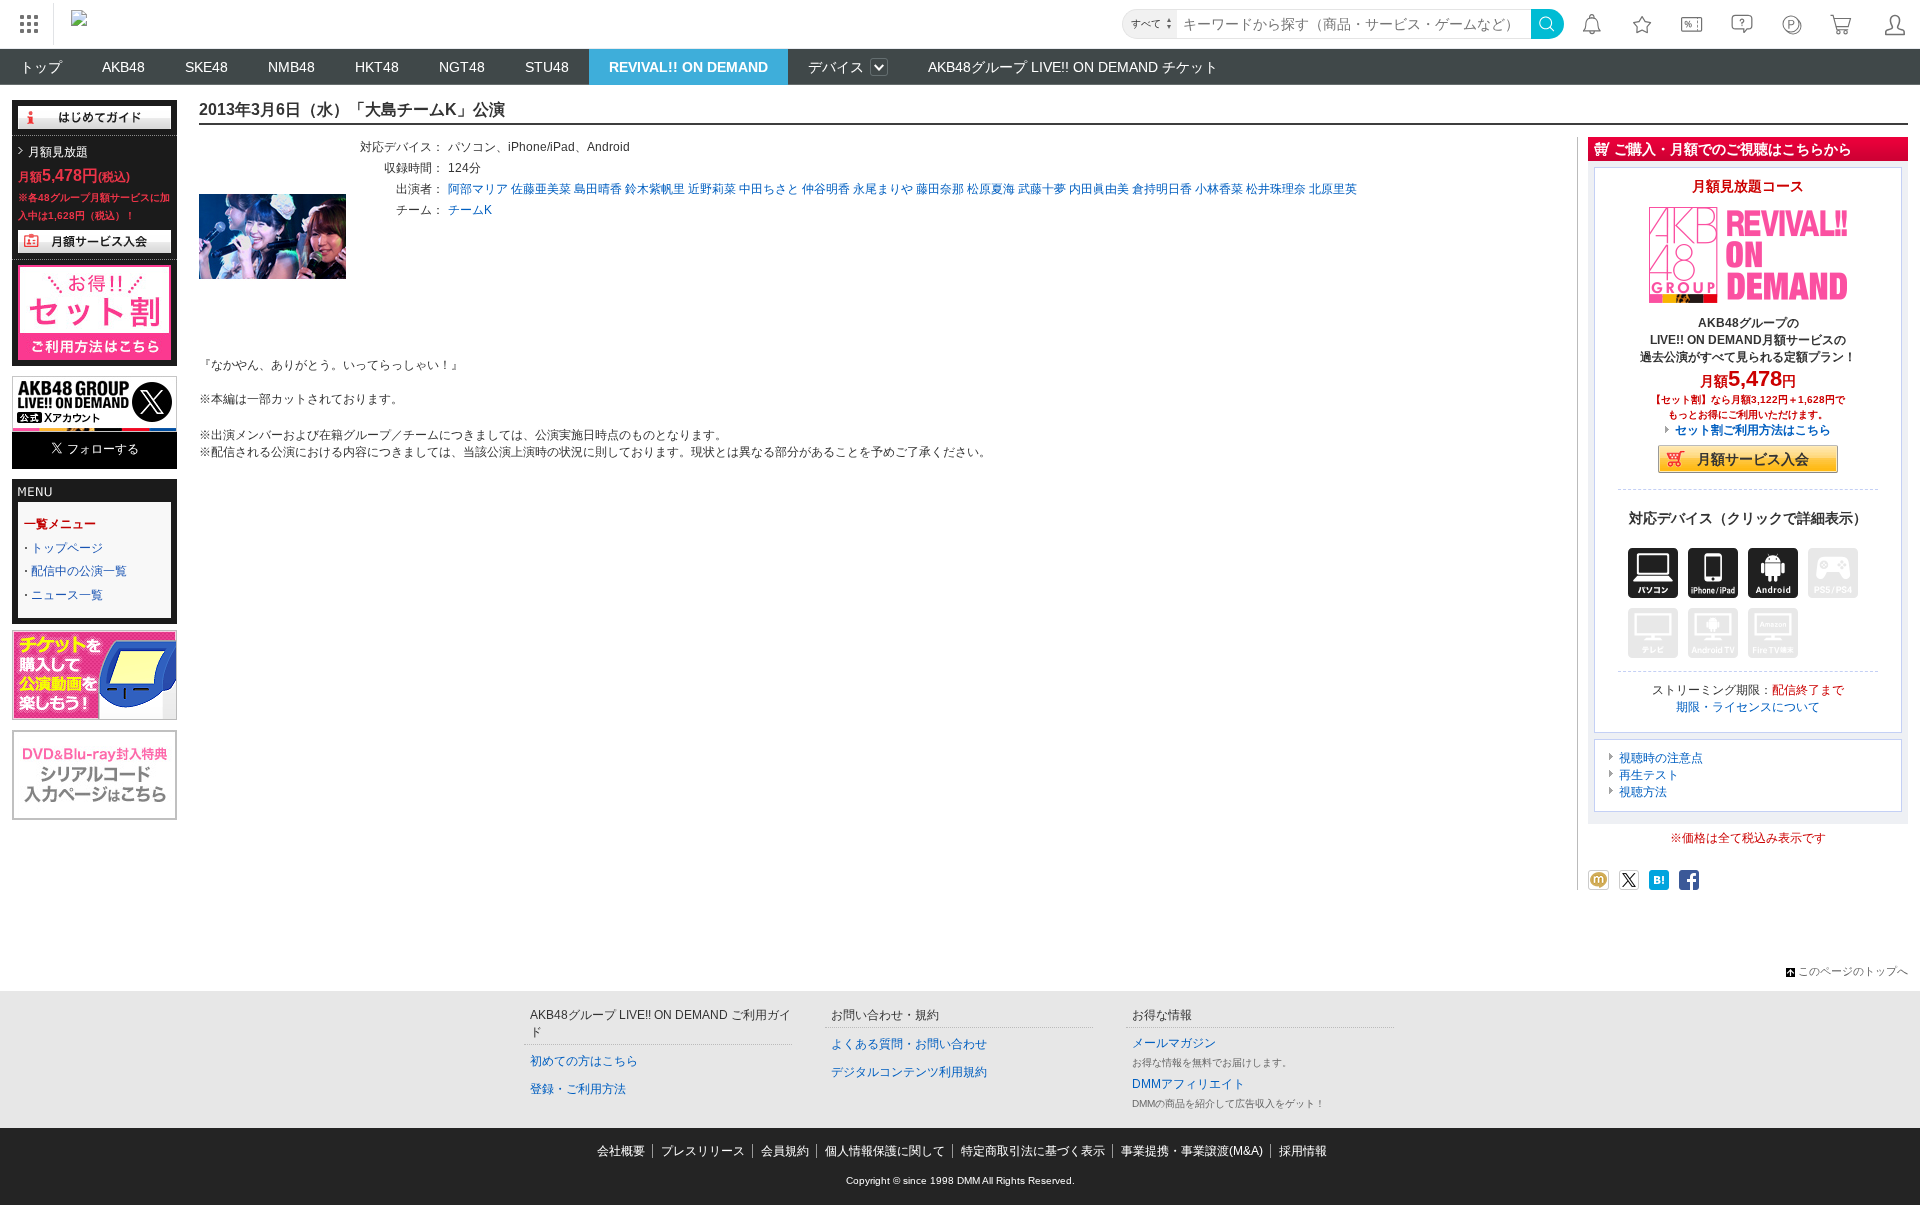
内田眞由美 (1099, 189)
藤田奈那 (940, 189)
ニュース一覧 (67, 595)
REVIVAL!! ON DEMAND (688, 67)
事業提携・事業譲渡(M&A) (1192, 1151)
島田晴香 (598, 189)
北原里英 (1333, 189)
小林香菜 (1219, 189)
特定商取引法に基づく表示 (1033, 1151)
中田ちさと (769, 189)
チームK (470, 210)
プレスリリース (703, 1151)
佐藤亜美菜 (541, 189)
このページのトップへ (1853, 971)
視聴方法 (1643, 792)
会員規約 (785, 1151)
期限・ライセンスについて (1748, 707)
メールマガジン (1174, 1043)
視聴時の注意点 (1661, 758)
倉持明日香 (1162, 189)
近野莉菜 (712, 189)
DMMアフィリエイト (1188, 1084)
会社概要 (621, 1151)
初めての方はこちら (584, 1061)
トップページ (67, 548)
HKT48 (377, 67)
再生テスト (1649, 775)
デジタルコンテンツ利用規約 (909, 1072)
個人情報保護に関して (885, 1151)
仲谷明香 (826, 189)
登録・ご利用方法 (578, 1089)
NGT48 (462, 67)
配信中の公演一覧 (79, 571)
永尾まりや (883, 189)
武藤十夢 (1042, 189)
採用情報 (1303, 1151)
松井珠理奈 (1276, 189)
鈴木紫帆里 (655, 189)
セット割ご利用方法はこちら (1753, 430)
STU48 (547, 67)
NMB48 (291, 67)
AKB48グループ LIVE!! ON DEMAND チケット (1073, 67)
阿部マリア (478, 189)
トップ (41, 67)
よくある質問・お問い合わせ (909, 1044)
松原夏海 (991, 189)
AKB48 (123, 67)
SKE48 (206, 67)
